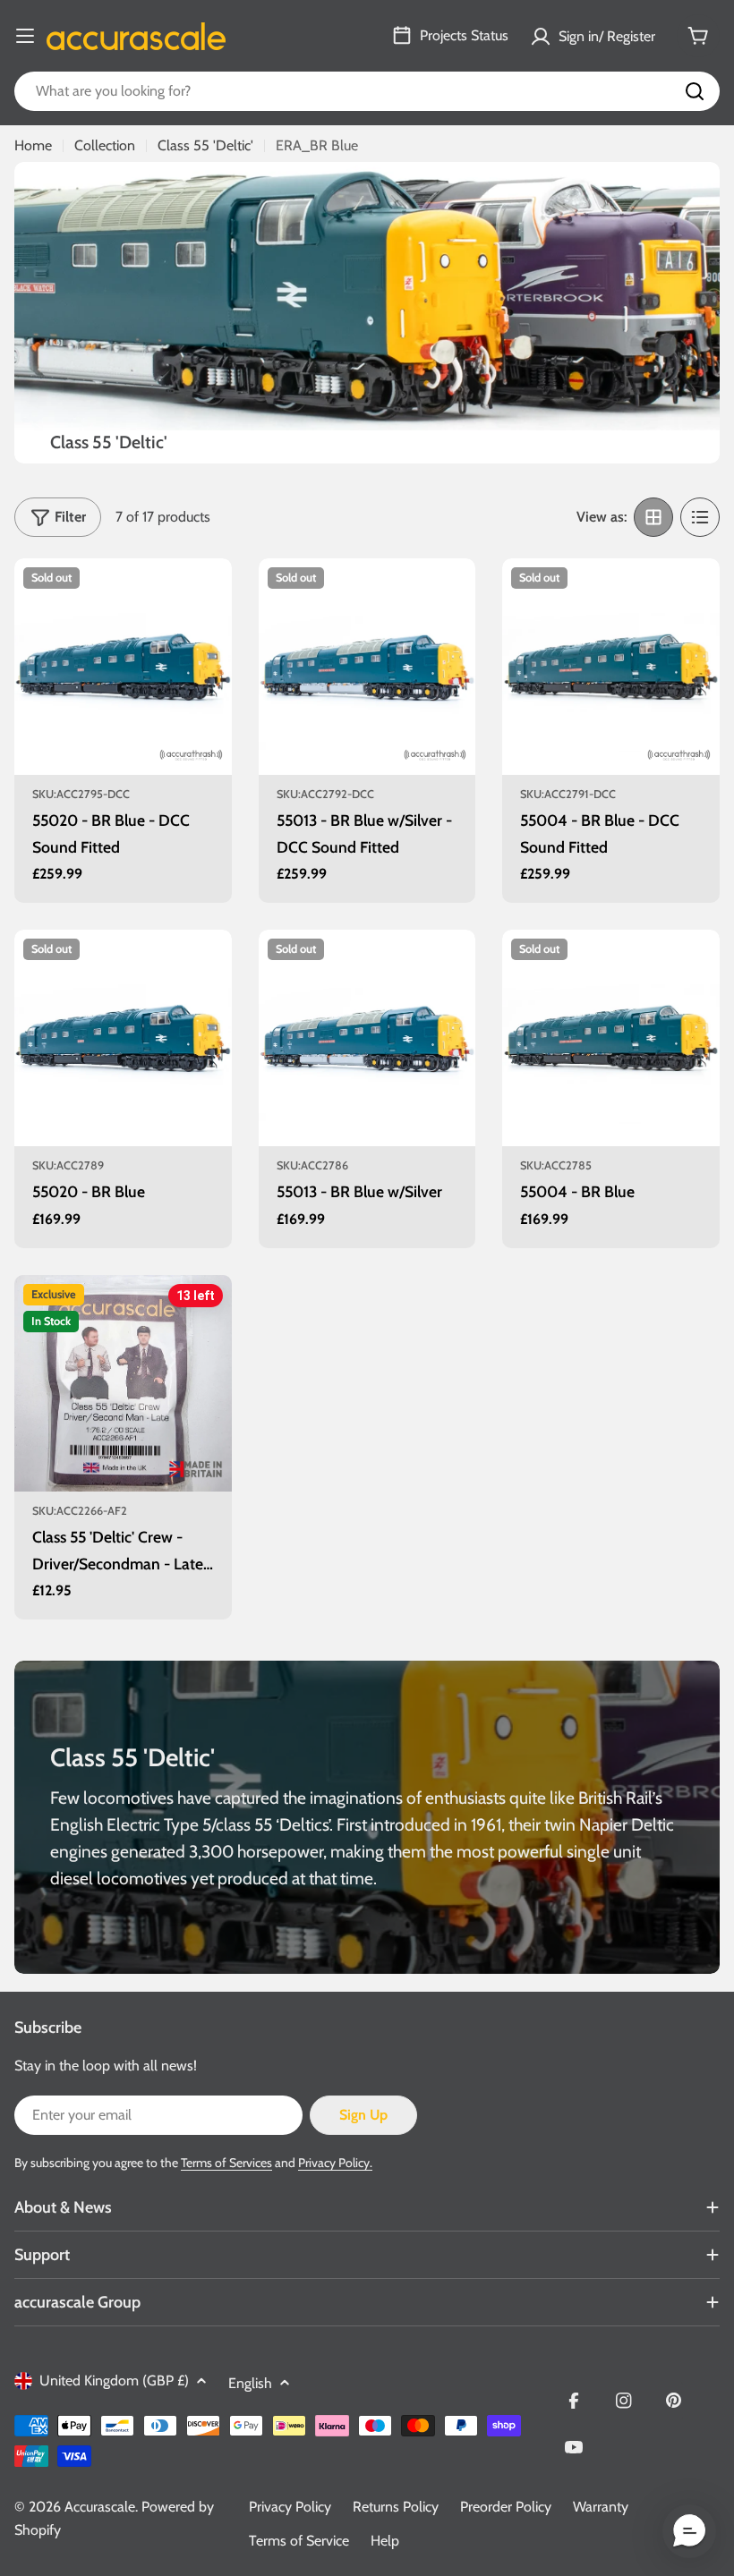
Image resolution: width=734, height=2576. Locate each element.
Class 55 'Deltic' (205, 145)
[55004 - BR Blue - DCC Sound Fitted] (611, 667)
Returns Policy (396, 2507)
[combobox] (367, 91)
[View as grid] (653, 517)
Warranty (601, 2507)
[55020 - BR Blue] (123, 1038)
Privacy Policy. (335, 2163)
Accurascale (100, 2507)
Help (385, 2541)
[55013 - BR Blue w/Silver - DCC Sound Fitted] (367, 667)
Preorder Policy (506, 2507)
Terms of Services (226, 2163)
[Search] (695, 91)
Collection (105, 145)
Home (33, 145)
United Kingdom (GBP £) (114, 2380)
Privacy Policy (290, 2507)
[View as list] (700, 517)
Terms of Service (299, 2541)
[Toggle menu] (25, 36)
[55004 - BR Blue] (611, 1038)
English (250, 2383)
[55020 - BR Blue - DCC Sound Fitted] (123, 667)
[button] (689, 2531)
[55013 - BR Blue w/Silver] (367, 1038)
